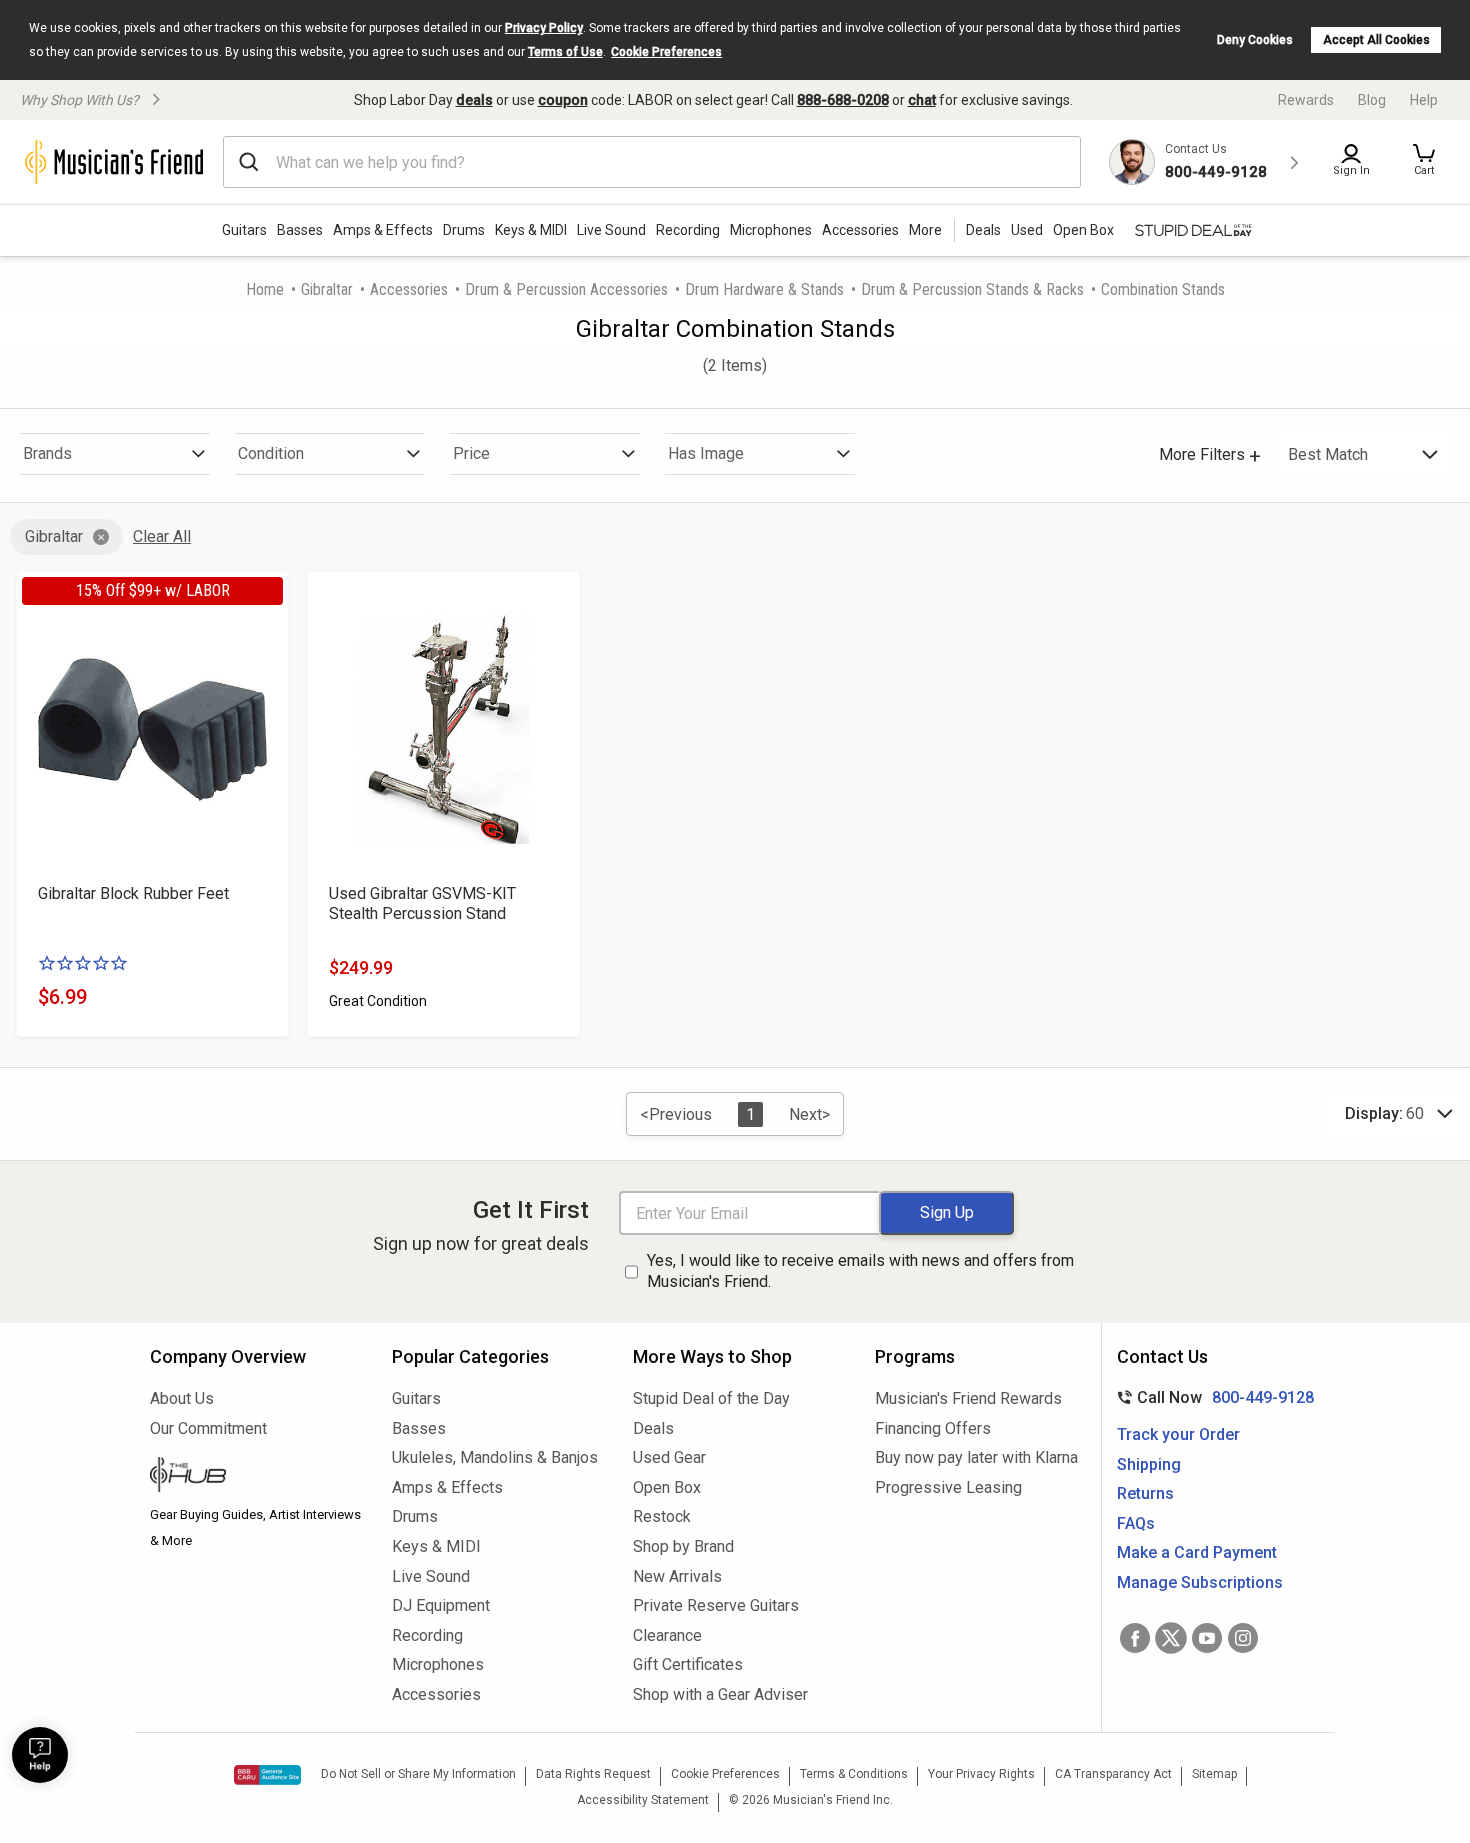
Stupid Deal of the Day (711, 1398)
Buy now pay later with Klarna (976, 1457)
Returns (1145, 1493)
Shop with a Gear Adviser (720, 1694)
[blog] (256, 1477)
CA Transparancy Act (1113, 1774)
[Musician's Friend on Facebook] (1135, 1638)
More (925, 230)
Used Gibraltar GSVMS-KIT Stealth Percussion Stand (422, 903)
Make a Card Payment (1197, 1552)
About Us (182, 1398)
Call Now (1211, 1397)
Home (265, 289)
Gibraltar (327, 289)
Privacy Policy (544, 28)
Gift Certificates (688, 1664)
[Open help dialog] (40, 1755)
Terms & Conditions (854, 1774)
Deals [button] (983, 230)
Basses (300, 230)
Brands (47, 453)
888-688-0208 (843, 100)
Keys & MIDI (531, 230)
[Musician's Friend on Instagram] (1243, 1638)
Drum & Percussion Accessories (566, 289)
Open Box (667, 1487)
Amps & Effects (383, 230)
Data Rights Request (593, 1774)
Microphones (771, 230)
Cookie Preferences (666, 52)
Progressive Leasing (948, 1487)
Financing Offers (933, 1428)
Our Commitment (208, 1428)
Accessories (860, 230)
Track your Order (1178, 1434)
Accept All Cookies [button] (1376, 40)
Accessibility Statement (643, 1800)
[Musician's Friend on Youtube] (1207, 1638)
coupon (563, 100)
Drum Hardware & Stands (764, 289)
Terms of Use (565, 52)
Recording (688, 230)
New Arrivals (677, 1576)
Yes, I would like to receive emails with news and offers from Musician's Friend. (860, 1271)
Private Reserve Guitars (716, 1605)
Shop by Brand (683, 1546)
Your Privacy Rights (981, 1774)
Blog (1372, 100)
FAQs (1136, 1523)
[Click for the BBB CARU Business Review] (267, 1775)
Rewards (1306, 100)
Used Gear (669, 1457)
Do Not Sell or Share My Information (418, 1774)
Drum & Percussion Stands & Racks (972, 289)
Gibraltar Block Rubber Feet (133, 893)
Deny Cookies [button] (1255, 40)
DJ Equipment (441, 1605)
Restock (662, 1516)
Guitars (244, 230)
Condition (271, 453)
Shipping (1149, 1464)
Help (1424, 100)
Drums (464, 230)
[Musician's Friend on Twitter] (1171, 1638)
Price (471, 453)
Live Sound (611, 230)
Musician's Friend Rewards (968, 1398)
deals (474, 100)
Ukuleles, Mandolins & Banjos (495, 1457)
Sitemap (1214, 1774)
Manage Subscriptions (1200, 1582)
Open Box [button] (1083, 230)
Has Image (706, 453)
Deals (653, 1428)
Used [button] (1027, 230)
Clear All (162, 536)
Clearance (667, 1635)
